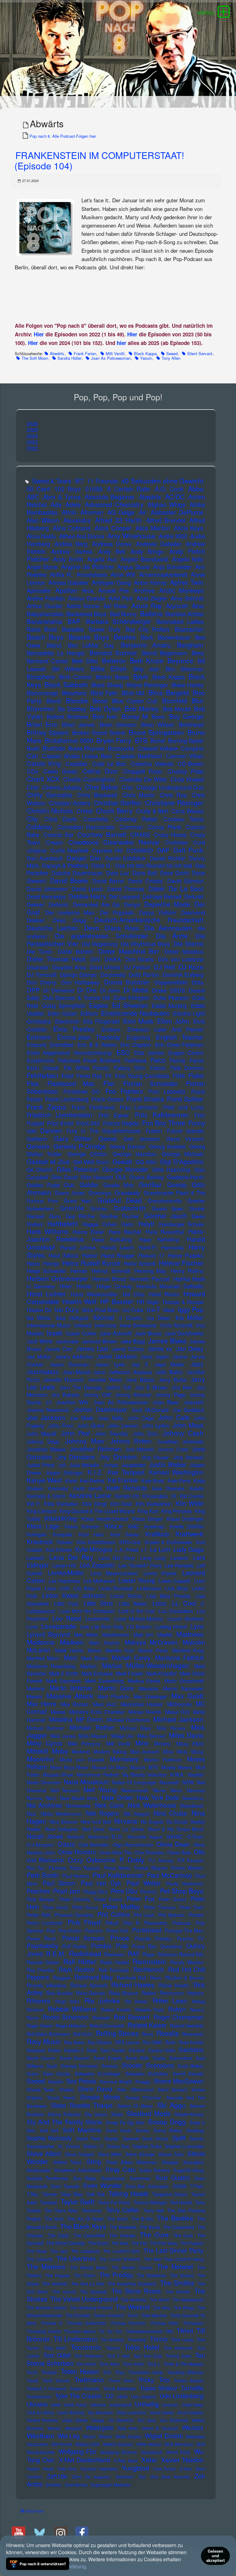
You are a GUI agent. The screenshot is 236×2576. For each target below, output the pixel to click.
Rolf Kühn (83, 2034)
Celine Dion (100, 771)
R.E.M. (56, 1954)
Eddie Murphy (169, 1006)
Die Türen (40, 951)
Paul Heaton (76, 1876)
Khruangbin (155, 1496)
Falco (158, 1060)
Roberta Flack (149, 2009)
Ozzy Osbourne (92, 1860)
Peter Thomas (160, 1907)
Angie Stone (42, 567)
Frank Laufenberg (67, 1099)
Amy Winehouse (131, 536)
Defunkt (194, 896)
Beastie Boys (89, 637)
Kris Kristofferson (96, 1542)
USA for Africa (40, 2412)
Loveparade (59, 1626)
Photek (196, 1915)
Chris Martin (139, 795)
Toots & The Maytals (184, 2364)
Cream (54, 842)
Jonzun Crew (173, 1449)
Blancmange (42, 693)
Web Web (128, 2428)
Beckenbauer (174, 637)
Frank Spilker (185, 1099)
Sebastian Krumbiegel (98, 2073)
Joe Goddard (188, 1410)
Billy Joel (146, 669)
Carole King (44, 763)
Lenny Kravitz (160, 1573)
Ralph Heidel (114, 1962)
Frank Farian (85, 353)
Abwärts (57, 353)
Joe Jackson (46, 1417)
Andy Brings (147, 551)
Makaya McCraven (151, 1642)
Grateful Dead (120, 1200)
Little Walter (133, 1603)
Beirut (54, 645)
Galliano (37, 1139)
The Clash (58, 2235)
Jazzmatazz (43, 1372)
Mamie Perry (153, 1650)
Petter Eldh (39, 1915)
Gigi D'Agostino (182, 1161)
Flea (33, 1083)
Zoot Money (76, 2485)
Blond (53, 701)
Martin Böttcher (71, 1688)
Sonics (142, 2130)
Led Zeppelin (97, 1565)
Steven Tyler (171, 2154)
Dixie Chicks (105, 967)
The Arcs (54, 2219)
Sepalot (55, 2081)
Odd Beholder (94, 1845)
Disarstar (38, 967)
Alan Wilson (43, 520)
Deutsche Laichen (53, 928)
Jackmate (67, 1341)
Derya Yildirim (158, 912)
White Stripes (128, 2436)
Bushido (54, 748)
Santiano (191, 2049)
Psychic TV (190, 1938)
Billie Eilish (108, 668)
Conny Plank (165, 827)
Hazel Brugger (118, 1255)
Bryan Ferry (114, 740)
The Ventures (134, 2300)
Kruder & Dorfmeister (169, 1542)
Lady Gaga (188, 1549)
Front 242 (88, 1123)
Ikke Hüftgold (72, 1318)
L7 (144, 1550)
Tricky (146, 2380)
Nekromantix (135, 1790)
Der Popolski (117, 912)
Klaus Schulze (82, 1526)
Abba (196, 489)
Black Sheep (107, 685)
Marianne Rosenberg (51, 1666)
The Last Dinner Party (173, 2250)
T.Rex (32, 2194)
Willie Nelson (149, 2444)
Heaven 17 (151, 1255)
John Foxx (61, 1425)
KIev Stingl (94, 1504)
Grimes (99, 1208)
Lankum (179, 1558)
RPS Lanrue (128, 2042)
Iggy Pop (191, 1309)
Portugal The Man (184, 1930)
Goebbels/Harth (185, 1177)
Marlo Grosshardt (184, 1681)
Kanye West (44, 1480)
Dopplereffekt (171, 982)
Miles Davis (186, 1735)
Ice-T (153, 1309)
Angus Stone (134, 567)
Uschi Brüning (71, 2412)
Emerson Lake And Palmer (165, 1029)
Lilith (65, 1588)
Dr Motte (136, 990)
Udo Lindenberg (182, 2396)
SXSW (180, 2186)
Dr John (110, 990)
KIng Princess (177, 1511)
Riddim (149, 1993)
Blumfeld (175, 701)
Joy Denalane (76, 1457)
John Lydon (155, 1425)
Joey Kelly (111, 1418)
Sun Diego (85, 2178)
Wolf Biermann (179, 2444)
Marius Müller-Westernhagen (146, 1665)
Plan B (131, 1923)
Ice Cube (133, 1310)
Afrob (69, 512)
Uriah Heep (192, 2405)
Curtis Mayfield (69, 850)
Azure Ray (147, 606)
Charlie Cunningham (89, 779)
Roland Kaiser (147, 2025)
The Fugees (192, 2243)
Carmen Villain (185, 756)
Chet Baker (102, 787)
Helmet (79, 1271)
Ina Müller (190, 1318)
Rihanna (38, 2001)
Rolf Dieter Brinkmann (48, 2034)
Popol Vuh (117, 1930)
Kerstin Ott (127, 1496)
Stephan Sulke (147, 2146)
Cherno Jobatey (62, 787)
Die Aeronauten (168, 928)
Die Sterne (188, 943)
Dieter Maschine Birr (129, 951)
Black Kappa (145, 353)
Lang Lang (153, 1558)
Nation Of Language (134, 1782)
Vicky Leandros (131, 2412)
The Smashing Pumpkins (132, 2284)
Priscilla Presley (153, 1938)
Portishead (147, 1930)
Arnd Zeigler (152, 598)
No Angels (152, 1821)
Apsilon (66, 590)
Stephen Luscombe (184, 2146)
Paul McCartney (169, 1875)
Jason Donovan (69, 1364)
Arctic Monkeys (181, 590)
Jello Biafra (169, 1372)
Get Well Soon (91, 1162)
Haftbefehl (63, 1223)
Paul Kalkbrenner (118, 1875)
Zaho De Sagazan (91, 2477)
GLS (121, 1177)
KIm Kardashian (154, 1504)
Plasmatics (156, 1923)
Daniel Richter (167, 858)
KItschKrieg (61, 1518)
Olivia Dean (173, 1844)
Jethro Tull (118, 1387)
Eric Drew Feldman (179, 1045)
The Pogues (58, 2275)
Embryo (111, 1029)
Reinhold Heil (131, 1977)
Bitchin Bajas (112, 677)
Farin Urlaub (43, 1068)
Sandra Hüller (69, 358)
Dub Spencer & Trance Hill (77, 998)
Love (32, 1627)
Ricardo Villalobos (46, 1985)
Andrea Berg (71, 544)
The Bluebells (123, 2227)
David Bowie (69, 880)
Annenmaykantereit (163, 574)
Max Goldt (187, 1696)
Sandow (137, 2050)
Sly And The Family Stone (65, 2122)
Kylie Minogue (94, 1549)
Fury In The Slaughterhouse (104, 1131)
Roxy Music (44, 2041)
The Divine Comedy (66, 2243)
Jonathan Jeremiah (181, 1441)
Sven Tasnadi (65, 2186)
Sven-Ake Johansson (147, 2186)
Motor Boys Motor (69, 1767)
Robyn (177, 2009)
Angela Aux (102, 559)
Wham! (105, 2436)
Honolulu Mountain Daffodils (170, 1286)
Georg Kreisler (168, 1146)
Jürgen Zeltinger (64, 1472)
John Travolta (111, 1433)
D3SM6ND (140, 850)
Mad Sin (143, 1635)
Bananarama (44, 621)
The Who (162, 2308)
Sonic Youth (119, 2130)
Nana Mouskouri (86, 1782)
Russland (36, 2050)
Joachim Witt (72, 1402)
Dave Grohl (174, 873)
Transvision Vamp (146, 2372)
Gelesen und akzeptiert (215, 2556)
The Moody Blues (88, 2267)
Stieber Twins (67, 2162)
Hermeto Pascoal (149, 1279)
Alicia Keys (189, 528)
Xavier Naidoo (182, 2459)
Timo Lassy (182, 2340)
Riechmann (172, 1993)
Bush (33, 748)
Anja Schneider (172, 567)
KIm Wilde (190, 1503)
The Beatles (175, 2218)
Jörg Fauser (155, 1457)
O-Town (195, 1837)
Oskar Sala (179, 1852)
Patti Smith (43, 1875)
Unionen (170, 2405)
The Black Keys (83, 2226)
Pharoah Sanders (74, 1915)
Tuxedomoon (39, 2396)
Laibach (35, 1558)
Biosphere (41, 677)
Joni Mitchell (140, 1449)
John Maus (188, 1425)
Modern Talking (110, 1751)
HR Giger (148, 1302)
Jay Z (140, 1364)
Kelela (196, 1488)
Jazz (197, 1364)
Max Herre (42, 1704)
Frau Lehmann (139, 1107)
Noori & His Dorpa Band (176, 1829)
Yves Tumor (164, 2469)
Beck (147, 637)
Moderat (81, 1751)
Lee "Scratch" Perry (140, 1565)
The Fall (139, 2243)
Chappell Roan (143, 771)
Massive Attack (70, 1696)
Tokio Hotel (142, 2347)
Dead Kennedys (46, 896)
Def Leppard (124, 896)
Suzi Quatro (173, 2178)
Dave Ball (145, 873)
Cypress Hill (107, 850)
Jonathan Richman (95, 1449)
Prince (120, 1938)
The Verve (159, 2300)
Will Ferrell (62, 2444)
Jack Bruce (148, 1333)
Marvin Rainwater (183, 1688)
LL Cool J (188, 1603)
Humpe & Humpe (183, 1302)
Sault (52, 2066)
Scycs (33, 2073)
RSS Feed (35, 2511)
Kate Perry (179, 1480)
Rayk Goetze (76, 1969)
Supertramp (113, 2178)
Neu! (51, 1798)
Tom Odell (57, 2355)
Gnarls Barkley (147, 1177)
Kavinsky (58, 1488)
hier (122, 343)
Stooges (170, 2162)
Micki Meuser (93, 1736)
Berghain (190, 645)
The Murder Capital (132, 2267)
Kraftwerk (189, 1534)
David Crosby (145, 881)
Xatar (149, 2459)
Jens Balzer (140, 1379)
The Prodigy (116, 2275)
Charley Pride (185, 771)
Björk (141, 676)
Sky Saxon (96, 2114)
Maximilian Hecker (142, 1704)
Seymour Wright (116, 2081)
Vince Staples (190, 2412)
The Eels (120, 2243)
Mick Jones (63, 1736)
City (32, 818)
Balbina (151, 613)
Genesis (38, 1146)
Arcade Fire (114, 590)
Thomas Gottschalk (86, 2323)
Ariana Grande (87, 598)
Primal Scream (83, 1938)
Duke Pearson (171, 998)
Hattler (90, 1255)
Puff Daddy (75, 1946)
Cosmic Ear (58, 834)
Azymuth (177, 606)
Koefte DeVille (187, 1526)
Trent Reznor (56, 2380)
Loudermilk (98, 1619)
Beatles (125, 637)
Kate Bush (153, 1480)
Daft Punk (188, 850)
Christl (85, 811)
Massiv (34, 1696)
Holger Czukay (114, 1286)
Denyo (132, 904)
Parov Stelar (117, 1868)
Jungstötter (134, 1465)
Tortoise (49, 2372)
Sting (94, 2161)
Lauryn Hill (64, 1565)
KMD (133, 1526)
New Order (117, 1797)
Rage (149, 1954)
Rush (170, 2042)
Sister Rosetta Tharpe (82, 2105)
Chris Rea (173, 795)
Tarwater (49, 2202)
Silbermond (142, 2089)
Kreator (65, 1542)
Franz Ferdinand (93, 1107)
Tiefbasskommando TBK (149, 2331)
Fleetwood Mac (71, 1083)
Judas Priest (41, 1465)
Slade (117, 2114)
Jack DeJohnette (184, 1333)
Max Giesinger (150, 1696)
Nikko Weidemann (61, 1813)
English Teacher (180, 1037)
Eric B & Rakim (97, 1045)
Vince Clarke (162, 2412)
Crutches (176, 842)
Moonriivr (40, 1759)
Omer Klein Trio (116, 1852)
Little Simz (98, 1603)
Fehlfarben (42, 1075)
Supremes (140, 2178)
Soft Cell (49, 2130)
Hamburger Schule (181, 1224)
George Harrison (134, 1154)
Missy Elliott (190, 1743)
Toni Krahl (86, 2364)
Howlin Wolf (79, 1301)
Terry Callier (123, 2210)
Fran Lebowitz (167, 1091)
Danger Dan (84, 858)
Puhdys (101, 1946)
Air (143, 512)
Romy (148, 2034)
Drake (159, 990)
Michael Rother (92, 1727)
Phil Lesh (144, 1915)
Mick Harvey (171, 1728)
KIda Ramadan (61, 1504)
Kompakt (63, 1534)
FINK (179, 1076)
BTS (141, 740)
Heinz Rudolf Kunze (91, 1263)
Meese (58, 1712)
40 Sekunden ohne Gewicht (163, 481)
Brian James (78, 724)
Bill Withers (68, 669)
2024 (32, 436)
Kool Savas (125, 1534)
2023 (32, 442)
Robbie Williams (72, 2009)
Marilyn (88, 1666)
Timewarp (137, 2340)
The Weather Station (47, 2308)
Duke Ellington (132, 998)
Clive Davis (61, 819)
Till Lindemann (75, 2339)
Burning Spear (186, 740)
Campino (192, 748)
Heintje (51, 1263)
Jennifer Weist (105, 1379)
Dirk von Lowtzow (181, 959)
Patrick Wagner (151, 1868)
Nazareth (169, 1782)
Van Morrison (100, 2412)
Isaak (55, 1333)
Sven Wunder (102, 2185)
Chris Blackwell (97, 795)
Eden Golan (62, 1013)
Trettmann (89, 2380)
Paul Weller (144, 1883)
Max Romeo (75, 1704)
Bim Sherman (185, 669)
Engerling (138, 1037)
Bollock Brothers (67, 716)
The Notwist (175, 2266)
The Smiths (177, 2283)
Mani (70, 1658)
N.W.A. (177, 1774)
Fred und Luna (183, 1107)
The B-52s (142, 2219)
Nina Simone (63, 1821)
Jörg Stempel (189, 1457)
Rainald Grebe (43, 1962)
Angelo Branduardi (144, 559)
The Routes (182, 2275)
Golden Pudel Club (51, 1185)
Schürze (110, 2066)
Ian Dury (67, 1309)
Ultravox (98, 2405)
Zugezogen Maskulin (111, 2485)
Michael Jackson (178, 1719)
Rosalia (168, 2033)
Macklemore (116, 1635)
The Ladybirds (85, 2251)
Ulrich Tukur (75, 2405)
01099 (94, 489)
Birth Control (75, 677)
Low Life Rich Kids (102, 1627)
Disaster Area (69, 967)
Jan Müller (39, 1356)
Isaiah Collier (81, 1333)
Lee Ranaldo (179, 1565)
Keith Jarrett (87, 1488)
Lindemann (149, 1588)
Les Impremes (64, 1581)
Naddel (196, 1774)
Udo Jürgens (144, 2396)
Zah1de (57, 2476)
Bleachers (74, 693)
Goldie (89, 1185)
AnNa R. (61, 574)
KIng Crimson (42, 1511)
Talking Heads (128, 2193)
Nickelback (192, 1805)
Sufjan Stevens (154, 2170)
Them (133, 2315)
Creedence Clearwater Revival (114, 842)
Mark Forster (130, 1673)
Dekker (35, 904)
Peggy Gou (95, 1891)
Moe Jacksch (145, 1751)
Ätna (198, 606)
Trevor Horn (121, 2380)
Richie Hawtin (174, 1985)
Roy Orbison (100, 2042)
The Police (85, 2275)
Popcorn (94, 1930)
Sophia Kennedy (49, 2138)
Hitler (66, 1286)
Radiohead (85, 1953)
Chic (127, 787)
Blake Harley (188, 685)
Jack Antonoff (116, 1333)
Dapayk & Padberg (65, 865)
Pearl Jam (67, 1891)
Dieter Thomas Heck (56, 959)
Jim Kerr (182, 1387)
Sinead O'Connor (143, 2097)
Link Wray (177, 1588)
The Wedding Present (91, 2308)
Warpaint (73, 2428)
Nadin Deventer (44, 1782)
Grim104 (72, 1208)
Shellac (67, 2089)
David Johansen (47, 889)
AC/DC (175, 497)
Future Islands (185, 1131)
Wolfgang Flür (78, 2451)
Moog (197, 1751)
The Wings (184, 2308)
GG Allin (146, 1162)
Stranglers (193, 2162)
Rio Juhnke (102, 2000)
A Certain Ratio (129, 489)
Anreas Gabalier (69, 582)
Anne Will (123, 574)
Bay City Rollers (148, 629)
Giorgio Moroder (125, 1169)
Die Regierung (100, 944)
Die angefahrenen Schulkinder (101, 936)
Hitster (84, 1286)
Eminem (39, 1037)
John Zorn (145, 1433)
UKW (56, 2405)
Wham (89, 2436)
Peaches (38, 1891)
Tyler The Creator (79, 2396)
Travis (32, 2380)
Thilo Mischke (154, 2315)
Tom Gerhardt (178, 2348)
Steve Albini (44, 2153)
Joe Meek (82, 1418)
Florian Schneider (150, 1083)
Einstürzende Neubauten (135, 1013)
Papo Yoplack (85, 1868)
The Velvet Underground (84, 2299)
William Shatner (118, 2444)
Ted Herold (181, 2202)
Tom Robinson (89, 2356)
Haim (127, 1224)
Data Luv (118, 873)
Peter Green (173, 1899)
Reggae (62, 1977)
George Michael (183, 1154)
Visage (98, 2420)
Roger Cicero (40, 2025)
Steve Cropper (79, 2154)
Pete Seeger (41, 1899)
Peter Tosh (191, 1907)
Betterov (114, 661)
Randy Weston (187, 1962)
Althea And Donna (82, 536)
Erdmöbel (62, 1045)
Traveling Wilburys (185, 2372)
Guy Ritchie (80, 1216)
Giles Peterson (77, 1169)
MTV (153, 1767)
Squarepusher (41, 2146)
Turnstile (192, 2388)
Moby (60, 1751)
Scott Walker (191, 2066)
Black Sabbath (66, 684)
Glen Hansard (97, 1177)
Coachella (96, 819)
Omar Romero (77, 1852)
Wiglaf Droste (164, 2436)
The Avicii (117, 2219)
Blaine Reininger (147, 685)
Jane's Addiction (74, 1356)
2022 (32, 448)
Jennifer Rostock (63, 1379)
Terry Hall (153, 2210)
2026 (32, 424)
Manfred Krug (188, 1650)
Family (178, 1060)
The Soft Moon (35, 358)
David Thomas (126, 889)
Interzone (105, 1325)
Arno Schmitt (187, 598)
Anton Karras (150, 582)
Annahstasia (92, 574)
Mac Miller (86, 1635)
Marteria (36, 1688)
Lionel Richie (126, 1596)
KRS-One (130, 1542)
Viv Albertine (121, 2420)
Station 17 (93, 2146)
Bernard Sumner (113, 653)
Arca (88, 590)
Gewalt (122, 1161)
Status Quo (118, 2146)
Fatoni (158, 1068)
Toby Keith (55, 2348)
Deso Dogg (69, 920)
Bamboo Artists (184, 614)
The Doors (98, 2243)
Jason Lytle (110, 1364)
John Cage (141, 1418)
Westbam (41, 2435)
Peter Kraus (85, 1907)
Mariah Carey (131, 1657)
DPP (33, 990)
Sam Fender (113, 2050)
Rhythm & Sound (184, 1977)
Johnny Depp (43, 1441)
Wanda (54, 2428)
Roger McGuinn (71, 2025)
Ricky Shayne (124, 1993)
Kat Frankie (123, 1480)
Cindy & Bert (152, 811)
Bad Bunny (123, 614)
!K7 (79, 481)
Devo (92, 928)
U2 (109, 2396)
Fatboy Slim (130, 1068)
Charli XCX (43, 779)
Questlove (171, 1946)
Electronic (67, 1021)
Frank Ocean (107, 1099)
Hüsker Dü (39, 1310)
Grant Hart (78, 1201)
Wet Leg (69, 2436)
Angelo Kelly (188, 559)
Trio (164, 2380)
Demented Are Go (96, 904)
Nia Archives (44, 1805)
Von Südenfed (174, 2420)
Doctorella (113, 975)
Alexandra (77, 520)
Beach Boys (45, 637)
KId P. (33, 1504)
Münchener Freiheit (98, 1774)
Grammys (100, 1193)
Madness (190, 1634)
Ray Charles (41, 1970)
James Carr (59, 1349)
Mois (168, 1751)
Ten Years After (61, 2210)
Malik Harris (69, 1650)
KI (174, 1496)
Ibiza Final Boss (101, 1310)
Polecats (182, 1923)
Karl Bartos (92, 1480)
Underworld (120, 2405)
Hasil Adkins (63, 1255)
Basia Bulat (42, 629)
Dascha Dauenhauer (77, 873)
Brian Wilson (157, 724)
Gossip (177, 1185)
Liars (50, 1588)
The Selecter (55, 2284)
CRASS (140, 834)
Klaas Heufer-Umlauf (105, 1519)
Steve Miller (110, 2154)
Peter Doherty (75, 1899)
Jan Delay (190, 1349)
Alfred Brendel (166, 520)
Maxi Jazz (105, 1704)
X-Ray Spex (126, 2460)
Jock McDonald (150, 1410)
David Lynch (87, 889)
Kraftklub (157, 1534)
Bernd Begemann (165, 653)
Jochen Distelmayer (100, 1409)
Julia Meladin (84, 1465)
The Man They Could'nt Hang (174, 2259)
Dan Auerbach (45, 858)
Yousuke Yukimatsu (99, 2469)
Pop (51, 1930)
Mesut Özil (177, 1712)
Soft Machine (82, 2130)
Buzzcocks (121, 748)
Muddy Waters (177, 1767)
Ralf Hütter (80, 1961)
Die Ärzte (172, 936)
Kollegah (37, 1534)
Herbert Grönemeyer (57, 1278)
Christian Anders (70, 803)
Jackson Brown (100, 1341)
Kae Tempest (126, 1472)
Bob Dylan (105, 708)
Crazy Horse (170, 834)
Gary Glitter (73, 1138)
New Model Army (79, 1798)
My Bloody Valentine (145, 1774)
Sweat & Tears (51, 481)
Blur (198, 700)
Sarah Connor (41, 2058)
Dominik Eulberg (183, 975)
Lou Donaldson (176, 1611)
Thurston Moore (80, 2331)
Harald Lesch (117, 1247)
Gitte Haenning (171, 1169)
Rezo (156, 1977)
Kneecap (154, 1526)
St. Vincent (69, 2146)
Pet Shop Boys (182, 1891)
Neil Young (100, 1789)
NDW (188, 1782)
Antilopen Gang (111, 582)
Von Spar (147, 2420)
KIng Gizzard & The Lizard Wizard (97, 1511)
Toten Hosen (80, 2371)
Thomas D (51, 2323)
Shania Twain (41, 2089)
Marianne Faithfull (179, 1658)
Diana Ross (122, 928)
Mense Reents (145, 1712)
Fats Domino (187, 1068)
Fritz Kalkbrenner (162, 1115)
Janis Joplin (154, 1356)
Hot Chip (134, 1294)
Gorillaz (150, 1184)
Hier (39, 334)
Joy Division (118, 1456)
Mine (142, 1743)
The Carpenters (179, 2227)
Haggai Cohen (100, 1224)
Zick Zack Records (170, 2477)
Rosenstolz (193, 2034)
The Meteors (46, 2266)
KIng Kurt (148, 1511)
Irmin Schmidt (177, 1325)
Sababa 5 (74, 2050)
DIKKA (113, 959)
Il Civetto (131, 1318)
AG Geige (121, 512)
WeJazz (193, 2427)
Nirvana (126, 1821)
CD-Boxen (191, 763)
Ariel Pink (121, 598)
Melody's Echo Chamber (97, 1712)
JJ (49, 1402)
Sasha (159, 2058)
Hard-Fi (147, 1247)
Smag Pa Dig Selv (125, 2122)
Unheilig (147, 2404)
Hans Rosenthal (165, 1232)
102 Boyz (68, 489)
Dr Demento (58, 990)
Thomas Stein (165, 2323)
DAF (163, 850)
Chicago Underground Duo (170, 787)
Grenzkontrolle (165, 1201)
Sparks (111, 2138)
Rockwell (101, 2017)
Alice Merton (153, 528)
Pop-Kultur (70, 1930)
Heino (33, 1263)
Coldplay (39, 826)
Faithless (136, 1060)
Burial (158, 740)
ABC (33, 497)
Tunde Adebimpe (120, 2388)
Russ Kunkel (191, 2042)
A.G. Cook (169, 489)
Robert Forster (116, 2009)
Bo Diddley (72, 709)
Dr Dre (87, 990)
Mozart (138, 1767)
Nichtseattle (78, 1805)
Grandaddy (128, 1193)
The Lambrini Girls (122, 2251)
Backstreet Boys (86, 614)
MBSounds (179, 1704)
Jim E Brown (151, 1387)
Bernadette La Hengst (56, 653)
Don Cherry (42, 982)
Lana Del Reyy (117, 1558)
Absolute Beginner (110, 497)
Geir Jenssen (142, 1139)
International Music (49, 1325)
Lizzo (159, 1603)
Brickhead (191, 724)
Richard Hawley (133, 1985)
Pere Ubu (124, 1891)
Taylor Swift (78, 2201)
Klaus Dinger (147, 1519)
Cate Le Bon (109, 763)
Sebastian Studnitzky (147, 2073)
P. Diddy (132, 1860)
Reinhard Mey (94, 1977)
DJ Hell (164, 967)
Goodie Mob (118, 1185)
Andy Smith (68, 559)
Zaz (142, 2477)
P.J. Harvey (161, 1860)
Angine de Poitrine (87, 567)
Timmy (159, 2339)
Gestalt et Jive (48, 1161)
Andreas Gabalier (159, 544)
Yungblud (136, 2468)
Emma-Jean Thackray (89, 1037)
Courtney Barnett (102, 834)
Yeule (48, 2469)
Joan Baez (166, 1402)
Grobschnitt (129, 1208)
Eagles (98, 1005)
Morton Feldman (163, 1759)
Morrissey (124, 1759)
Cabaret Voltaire (158, 748)
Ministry (162, 1743)
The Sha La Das (88, 2284)
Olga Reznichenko (133, 1845)
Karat (71, 1480)
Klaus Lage (43, 1526)
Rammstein (149, 1961)
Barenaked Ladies (180, 621)
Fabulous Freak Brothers (89, 1060)
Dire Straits (140, 959)
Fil (109, 1076)
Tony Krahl (133, 2364)
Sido (122, 2089)
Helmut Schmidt (111, 1271)
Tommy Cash (179, 2356)
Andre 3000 (173, 536)
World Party (178, 2452)
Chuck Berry (114, 810)
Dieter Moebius (184, 951)
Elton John (173, 1021)
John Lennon (123, 1425)
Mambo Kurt (119, 1650)
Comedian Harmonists (86, 827)
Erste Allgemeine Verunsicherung (69, 1053)
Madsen (72, 1642)
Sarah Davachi (75, 2058)
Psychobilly (42, 1946)
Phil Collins (114, 1914)
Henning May (150, 1271)
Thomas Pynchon (128, 2323)
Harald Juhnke (78, 1247)
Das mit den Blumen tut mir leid (154, 865)
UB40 (122, 2396)
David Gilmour (185, 881)
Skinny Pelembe (64, 2114)
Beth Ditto (85, 661)
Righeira (195, 1993)
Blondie (77, 700)
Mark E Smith (64, 1673)
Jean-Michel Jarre (84, 1372)
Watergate (100, 2427)
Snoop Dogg (167, 2122)
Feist (67, 1076)
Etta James (149, 1053)
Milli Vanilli (115, 353)
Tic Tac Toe (111, 2331)
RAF (134, 1954)
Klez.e (114, 1526)
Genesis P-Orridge (80, 1146)
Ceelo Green (60, 771)
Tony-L (154, 2364)
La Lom (160, 1549)
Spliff (179, 2138)
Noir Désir (93, 1829)
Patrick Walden (187, 1868)
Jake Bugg (133, 1341)
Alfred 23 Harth (118, 520)
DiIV (95, 959)
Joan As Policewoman (111, 358)
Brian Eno (42, 724)
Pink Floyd (84, 1922)
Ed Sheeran (130, 1005)
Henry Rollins (187, 1271)
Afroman (92, 512)
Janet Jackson (117, 1356)
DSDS (178, 990)
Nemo (159, 1790)
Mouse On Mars (109, 1767)
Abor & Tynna (62, 497)
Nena (176, 1790)
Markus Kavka (144, 1681)
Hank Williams (47, 1231)
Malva (94, 1650)
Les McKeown (99, 1581)
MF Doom (90, 1719)
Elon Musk (138, 1021)
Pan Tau (36, 1868)
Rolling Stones (117, 2033)
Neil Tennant (65, 1790)
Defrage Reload (162, 896)
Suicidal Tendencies (47, 2178)
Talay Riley (72, 2194)
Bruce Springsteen (156, 732)
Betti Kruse (146, 660)
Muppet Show (58, 1774)
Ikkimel (104, 1317)
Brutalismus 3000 (69, 740)
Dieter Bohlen (75, 951)
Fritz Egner (114, 1115)
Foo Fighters (124, 1091)
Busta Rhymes (87, 748)
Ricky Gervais (91, 1993)
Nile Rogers (102, 1813)
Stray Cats (120, 2169)
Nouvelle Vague (145, 1837)
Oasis (66, 1844)
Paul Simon (59, 1883)
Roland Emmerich (107, 2025)
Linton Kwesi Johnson (74, 1595)
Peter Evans (108, 1899)
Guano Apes (167, 1208)
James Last (92, 1349)
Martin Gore (116, 1688)
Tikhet (185, 2331)
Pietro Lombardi (45, 1923)
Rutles (54, 2050)
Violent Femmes (43, 2420)
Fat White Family (86, 1068)
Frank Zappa (47, 1107)
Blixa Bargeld (169, 692)
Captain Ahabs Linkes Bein (77, 756)
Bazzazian (189, 629)
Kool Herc (91, 1534)
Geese (108, 1138)
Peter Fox (141, 1898)
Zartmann (125, 2477)
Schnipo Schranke (79, 2066)
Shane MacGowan (179, 2081)
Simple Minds (100, 2097)
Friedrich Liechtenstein (60, 1115)
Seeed (172, 353)
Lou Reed (67, 1618)
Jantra (180, 1356)
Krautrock (40, 1542)
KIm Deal (121, 1504)
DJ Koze (191, 967)
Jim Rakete (65, 1395)
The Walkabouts (188, 2300)
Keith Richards (127, 1488)
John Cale (174, 1417)
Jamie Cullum (128, 1349)
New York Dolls (158, 1797)
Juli (62, 1465)
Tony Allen (171, 358)
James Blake (167, 1341)
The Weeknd (133, 2307)
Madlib (165, 1635)
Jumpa (111, 1465)
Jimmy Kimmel (133, 1395)
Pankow (57, 1868)
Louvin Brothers (185, 1619)
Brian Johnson (118, 724)
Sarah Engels (108, 2058)
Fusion (154, 1131)
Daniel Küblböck (126, 858)
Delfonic (59, 904)
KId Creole (192, 1496)
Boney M (135, 716)
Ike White (39, 1318)
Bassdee (73, 629)
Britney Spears (48, 732)
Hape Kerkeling (159, 1239)
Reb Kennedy (114, 1970)
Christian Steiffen (118, 803)
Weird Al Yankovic (160, 2428)
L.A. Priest (127, 1550)
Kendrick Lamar (90, 1496)
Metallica (61, 1719)
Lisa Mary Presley (169, 1596)
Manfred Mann (43, 1658)
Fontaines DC (82, 1091)
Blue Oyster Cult (135, 701)
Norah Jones (45, 1836)
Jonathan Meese (46, 1449)
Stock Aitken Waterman (132, 2162)
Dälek (156, 888)
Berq (198, 653)
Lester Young (137, 1580)
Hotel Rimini (164, 1294)
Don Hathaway (81, 982)
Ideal (169, 1310)
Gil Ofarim (40, 1169)
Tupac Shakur (159, 2388)
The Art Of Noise (85, 2219)
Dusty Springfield (63, 1006)
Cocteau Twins (184, 819)
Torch (32, 2372)
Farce (197, 1060)
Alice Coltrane (72, 528)
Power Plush (41, 1938)
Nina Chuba (170, 1813)
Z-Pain (186, 2469)
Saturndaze (181, 2058)
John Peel (76, 1433)
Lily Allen (84, 1588)
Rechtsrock (149, 1969)
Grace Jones (70, 1193)
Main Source (104, 1643)
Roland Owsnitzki (187, 2025)
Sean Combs (57, 2073)
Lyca (197, 1626)
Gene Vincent (185, 1139)
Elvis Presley (74, 1029)
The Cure (154, 2234)
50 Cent (38, 489)
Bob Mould (177, 709)
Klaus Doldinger (185, 1519)
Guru (55, 1216)
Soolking (195, 2130)
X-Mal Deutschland (84, 2460)
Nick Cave (109, 1805)
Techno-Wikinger (150, 2202)
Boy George (186, 716)
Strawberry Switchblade (78, 2170)
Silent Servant (200, 353)
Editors (89, 1013)
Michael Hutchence (128, 1720)
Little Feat (66, 1603)
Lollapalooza (41, 1611)
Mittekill (37, 1751)
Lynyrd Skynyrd (48, 1634)
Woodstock (152, 2452)
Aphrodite (39, 590)
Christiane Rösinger (174, 803)
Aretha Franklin (46, 598)
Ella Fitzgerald (101, 1021)
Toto (107, 2372)
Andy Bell (111, 551)
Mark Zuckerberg (104, 1681)
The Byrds (150, 2227)
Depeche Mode (167, 904)
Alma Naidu (41, 536)
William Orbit (88, 2444)
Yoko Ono (67, 2469)
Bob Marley (142, 708)
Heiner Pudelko (186, 1255)
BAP (74, 621)
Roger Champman (179, 2017)
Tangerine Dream (170, 2194)
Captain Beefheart (139, 756)
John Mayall (42, 1433)
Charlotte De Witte (143, 779)
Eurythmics (40, 1060)
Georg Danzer (128, 1146)
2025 (32, 430)
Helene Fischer (181, 1263)
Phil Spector (171, 1915)
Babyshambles (45, 614)
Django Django (78, 975)
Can (32, 756)
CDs (32, 771)
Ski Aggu (171, 2105)
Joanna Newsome (48, 1410)
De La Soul (186, 888)
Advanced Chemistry (114, 504)
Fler (109, 1083)
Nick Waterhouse (152, 1805)
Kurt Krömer (59, 1550)
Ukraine (37, 2404)
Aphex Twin (187, 582)
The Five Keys (164, 2243)
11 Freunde (102, 481)
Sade (92, 2050)
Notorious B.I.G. (106, 1837)
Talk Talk (96, 2194)
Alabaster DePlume (177, 512)
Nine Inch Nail (96, 1821)
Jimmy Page (170, 1395)
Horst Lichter (46, 1294)
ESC (123, 1052)
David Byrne (108, 881)
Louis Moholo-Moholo (139, 1619)
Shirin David (95, 2089)
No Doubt (177, 1821)
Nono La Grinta (126, 1829)
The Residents (151, 2275)
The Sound (64, 2292)
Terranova (92, 2210)
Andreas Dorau (112, 544)
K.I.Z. (95, 1472)
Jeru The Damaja (81, 1387)
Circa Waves (187, 811)
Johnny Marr (85, 1441)
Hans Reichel (125, 1232)
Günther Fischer (120, 1216)
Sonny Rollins (168, 2130)
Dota (198, 982)
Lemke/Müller (66, 1573)
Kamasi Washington (176, 1472)
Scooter (132, 2065)
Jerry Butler (173, 1379)
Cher (33, 787)
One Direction (149, 1852)
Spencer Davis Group (145, 2138)
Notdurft (76, 1837)
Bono (158, 716)
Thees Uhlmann (109, 2315)
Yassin (146, 358)
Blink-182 (133, 693)
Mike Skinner (151, 1736)
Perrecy (148, 1891)
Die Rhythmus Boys (145, 944)
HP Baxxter (117, 1301)
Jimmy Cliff (97, 1395)
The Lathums (40, 2259)
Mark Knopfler (161, 1673)
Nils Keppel (136, 1813)
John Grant (91, 1425)
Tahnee (49, 2194)
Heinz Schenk (140, 1263)
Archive (144, 590)
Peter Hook (55, 1907)
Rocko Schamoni (66, 2017)
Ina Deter (159, 1318)
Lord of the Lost (137, 1611)
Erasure (36, 1045)
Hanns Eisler (88, 1232)
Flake (196, 1075)
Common (131, 827)
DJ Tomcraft (42, 975)
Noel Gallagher (62, 1829)
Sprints (197, 2138)
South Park (88, 2138)
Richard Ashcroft (89, 1985)
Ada (56, 505)
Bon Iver (105, 716)
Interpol (83, 1325)
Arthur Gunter (44, 606)
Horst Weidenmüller (94, 1294)
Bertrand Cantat (47, 661)
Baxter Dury (105, 629)
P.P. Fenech (191, 1860)
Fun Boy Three (164, 1123)
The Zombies (78, 2315)
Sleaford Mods (148, 2113)
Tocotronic (86, 2347)
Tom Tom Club (148, 2356)
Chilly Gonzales (49, 795)
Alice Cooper (113, 528)
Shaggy (143, 2081)
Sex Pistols (81, 2081)
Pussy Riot (144, 1946)
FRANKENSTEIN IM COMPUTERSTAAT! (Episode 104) (99, 160)
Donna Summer (127, 982)
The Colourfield (89, 2235)
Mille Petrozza (84, 1743)
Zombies (54, 2485)
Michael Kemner (45, 1728)
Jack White (40, 1341)
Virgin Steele (75, 2420)
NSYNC (175, 1837)
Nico (31, 1813)
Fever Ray (89, 1076)
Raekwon (114, 1954)
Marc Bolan (94, 1658)
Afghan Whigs (167, 505)
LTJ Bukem (139, 1627)
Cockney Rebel (136, 819)
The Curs (183, 2235)
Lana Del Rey (71, 1557)
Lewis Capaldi (175, 1581)
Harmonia (172, 1247)
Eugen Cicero (186, 1053)
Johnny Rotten (131, 1441)
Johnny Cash (183, 1433)
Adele (73, 505)
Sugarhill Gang (189, 2170)
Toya (120, 2372)
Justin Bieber (168, 1464)
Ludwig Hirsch (171, 1627)
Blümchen (41, 709)
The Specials (93, 2292)
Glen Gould (64, 1177)
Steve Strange (140, 2154)
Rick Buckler (59, 1993)
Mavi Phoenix (113, 1696)
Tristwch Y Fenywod (46, 2388)
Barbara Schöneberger (119, 621)
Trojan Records (85, 2388)
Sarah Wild (137, 2058)
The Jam (59, 2251)
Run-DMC (153, 2042)
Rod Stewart (132, 2017)
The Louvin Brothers (120, 2259)
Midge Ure (123, 1736)
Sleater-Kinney (189, 2114)
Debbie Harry (87, 896)
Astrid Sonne (83, 606)
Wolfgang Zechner (119, 2452)
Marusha (148, 1688)
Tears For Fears (114, 2202)
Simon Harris (61, 2097)
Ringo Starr (67, 2001)
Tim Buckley (112, 2340)
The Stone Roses (136, 2291)
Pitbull (112, 1923)
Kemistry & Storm (46, 1496)
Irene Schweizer (138, 1325)
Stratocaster (39, 2170)
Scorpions (160, 2065)
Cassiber (77, 763)
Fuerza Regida (121, 1123)
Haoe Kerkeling (112, 1239)
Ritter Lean (170, 2000)
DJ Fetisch (137, 967)
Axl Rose (115, 606)
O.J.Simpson (40, 1845)
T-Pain (197, 2186)
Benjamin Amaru (146, 645)
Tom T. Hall (118, 2356)
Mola (182, 1751)
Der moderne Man (70, 912)
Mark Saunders (64, 1681)
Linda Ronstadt (116, 1588)
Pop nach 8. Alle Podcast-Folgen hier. (63, 136)
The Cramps (122, 2235)
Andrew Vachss (72, 551)
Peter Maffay (121, 1906)
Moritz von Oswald (82, 1759)
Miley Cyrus (45, 1743)
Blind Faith (104, 693)
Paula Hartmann (185, 1883)
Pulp (122, 1946)
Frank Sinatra (145, 1099)
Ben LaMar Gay (91, 645)
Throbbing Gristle (44, 2331)
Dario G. (102, 865)
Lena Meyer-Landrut (114, 1573)
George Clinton (87, 1154)
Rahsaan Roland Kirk (181, 1954)
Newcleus (193, 1798)
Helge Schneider (46, 1271)
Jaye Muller (169, 1364)
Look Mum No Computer (87, 1611)
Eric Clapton (136, 1045)
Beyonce (180, 660)
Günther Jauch (165, 1216)
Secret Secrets (188, 2073)
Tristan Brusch (189, 2380)
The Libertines (76, 2258)
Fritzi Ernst (60, 1123)
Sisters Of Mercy (135, 2106)
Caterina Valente (152, 763)
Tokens (113, 2348)
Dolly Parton (144, 975)
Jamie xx (160, 1349)
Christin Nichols (50, 810)
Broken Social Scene (98, 732)
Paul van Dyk (101, 1883)
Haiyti (146, 1224)
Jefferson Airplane (130, 1372)
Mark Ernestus (97, 1673)
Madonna (41, 1642)
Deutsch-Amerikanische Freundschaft (149, 920)
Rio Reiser (136, 2001)
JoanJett (194, 1402)
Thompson (193, 2323)
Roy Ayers (74, 2042)
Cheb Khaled (187, 779)
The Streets (178, 2292)
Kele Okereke (168, 1488)
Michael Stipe (135, 1728)
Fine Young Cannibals (142, 1076)
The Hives (37, 2251)
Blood (100, 701)
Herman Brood (109, 1279)
